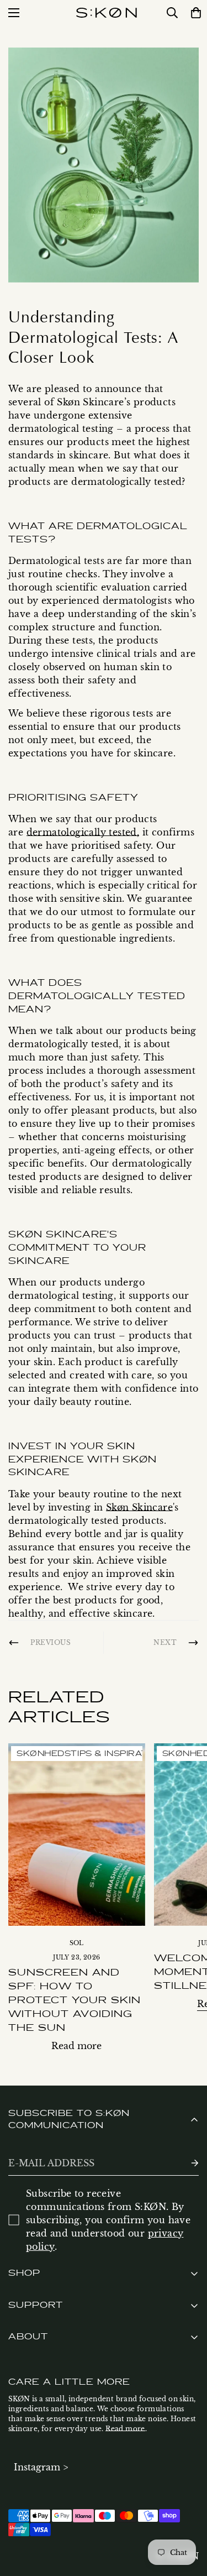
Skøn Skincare (139, 1507)
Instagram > (41, 2467)
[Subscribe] (186, 2163)
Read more (76, 2046)
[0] (194, 13)
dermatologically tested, (83, 832)
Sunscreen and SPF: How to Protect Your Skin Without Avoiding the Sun (75, 2000)
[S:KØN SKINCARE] (107, 13)
